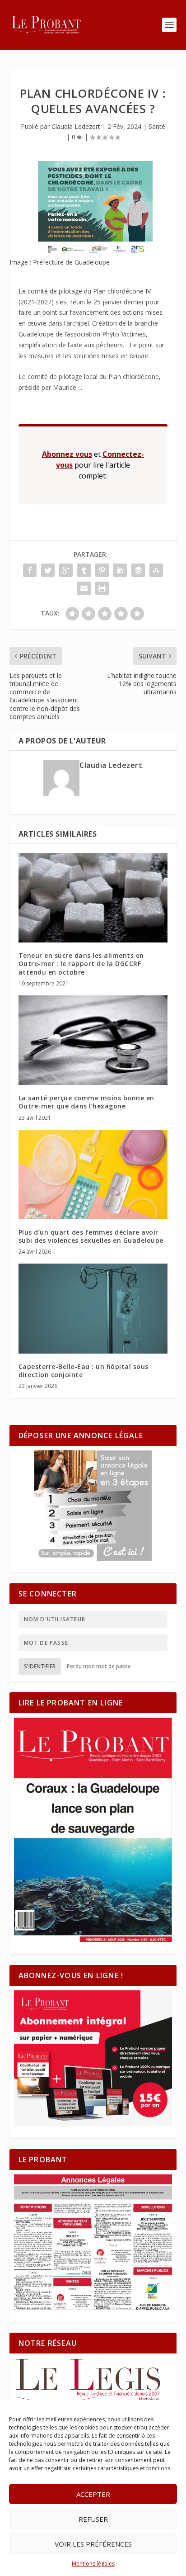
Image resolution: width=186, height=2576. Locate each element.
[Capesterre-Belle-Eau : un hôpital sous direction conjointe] (93, 1308)
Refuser (93, 2519)
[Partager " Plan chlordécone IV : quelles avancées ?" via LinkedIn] (120, 570)
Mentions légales (93, 2564)
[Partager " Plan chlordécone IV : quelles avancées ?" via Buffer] (138, 570)
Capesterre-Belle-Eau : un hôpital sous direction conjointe (84, 1371)
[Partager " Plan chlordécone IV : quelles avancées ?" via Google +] (66, 570)
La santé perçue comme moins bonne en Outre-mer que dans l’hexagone (86, 1102)
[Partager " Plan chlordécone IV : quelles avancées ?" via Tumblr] (84, 570)
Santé (157, 126)
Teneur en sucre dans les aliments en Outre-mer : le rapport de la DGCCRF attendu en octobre (81, 964)
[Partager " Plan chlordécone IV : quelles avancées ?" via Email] (84, 588)
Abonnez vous (67, 454)
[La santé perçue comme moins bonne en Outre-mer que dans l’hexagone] (93, 1040)
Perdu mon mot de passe (99, 1666)
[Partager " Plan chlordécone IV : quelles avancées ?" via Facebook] (30, 570)
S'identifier (40, 1666)
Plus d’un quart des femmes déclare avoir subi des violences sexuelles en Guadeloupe (91, 1236)
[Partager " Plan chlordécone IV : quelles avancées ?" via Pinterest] (102, 570)
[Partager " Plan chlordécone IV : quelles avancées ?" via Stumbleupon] (156, 570)
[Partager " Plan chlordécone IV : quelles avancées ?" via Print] (102, 588)
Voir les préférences (93, 2544)
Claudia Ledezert (76, 126)
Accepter (93, 2494)
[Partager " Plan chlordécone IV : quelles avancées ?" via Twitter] (48, 570)
